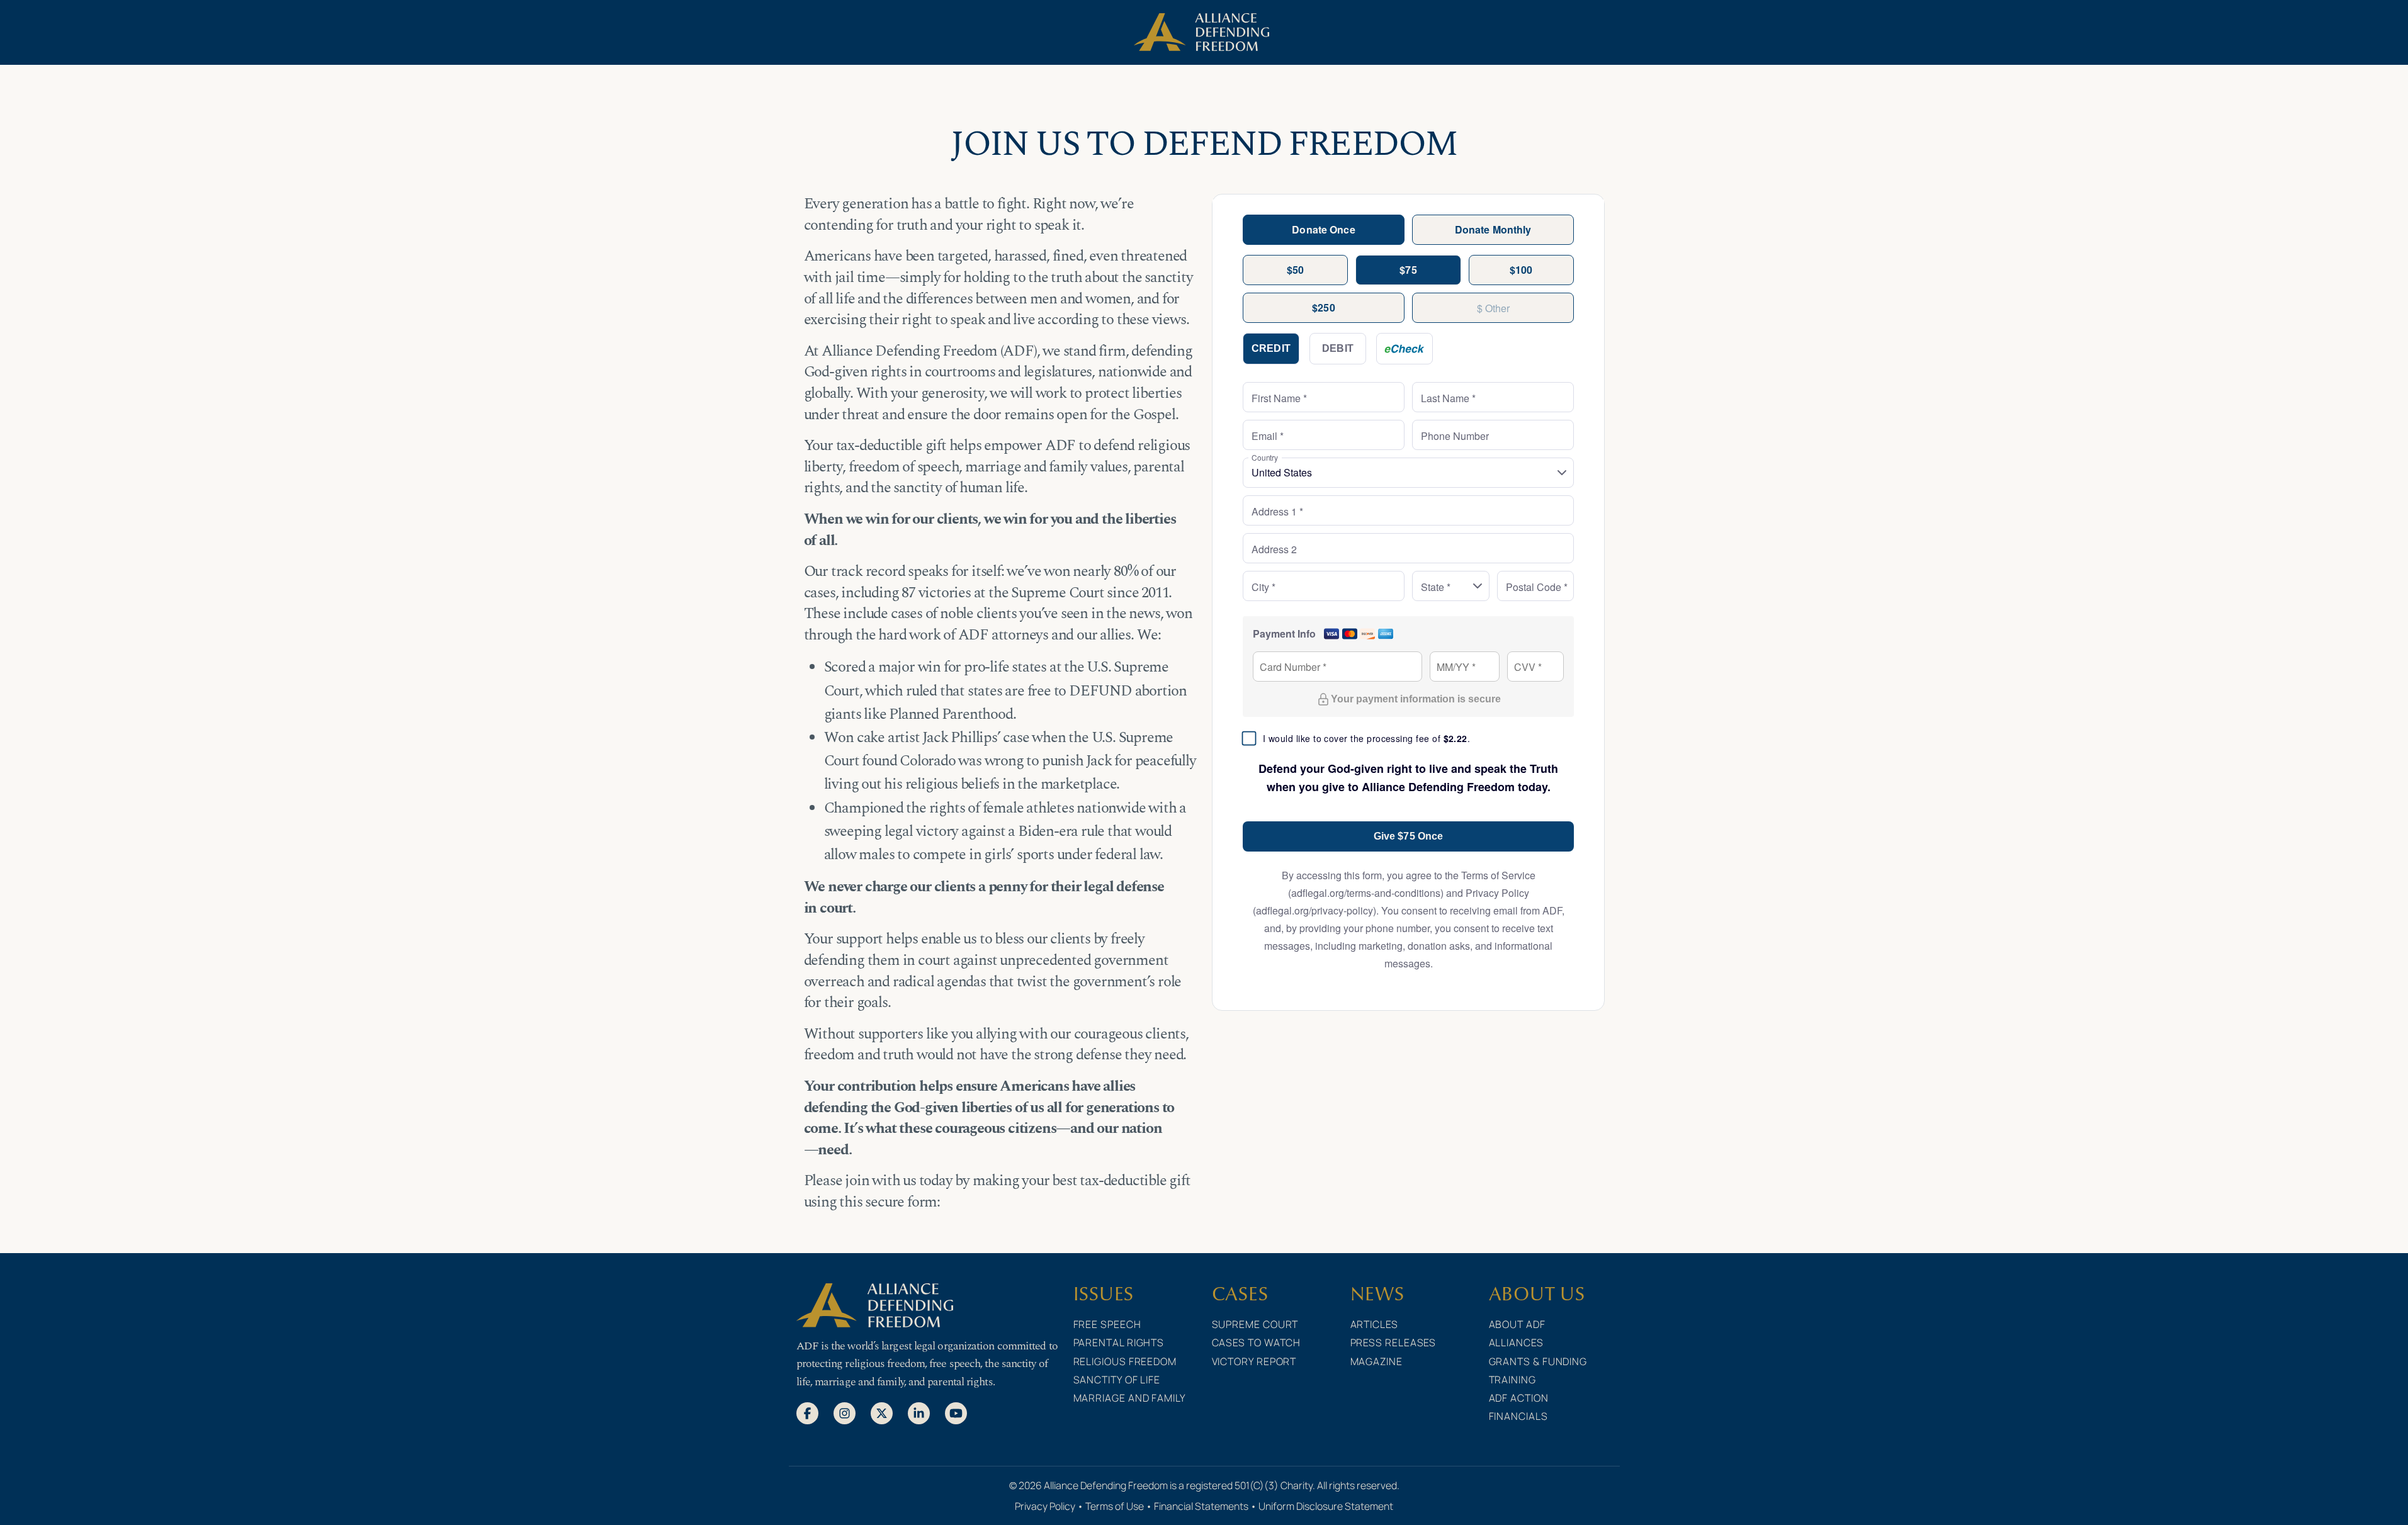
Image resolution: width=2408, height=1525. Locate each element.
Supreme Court (1255, 1324)
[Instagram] (845, 1412)
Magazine (1376, 1361)
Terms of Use (1115, 1506)
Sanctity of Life (1117, 1380)
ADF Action (1519, 1398)
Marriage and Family (1130, 1398)
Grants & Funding (1538, 1361)
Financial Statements (1201, 1506)
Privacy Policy (1045, 1506)
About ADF (1517, 1324)
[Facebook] (807, 1412)
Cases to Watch (1257, 1342)
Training (1512, 1380)
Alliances (1516, 1342)
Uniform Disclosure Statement (1326, 1506)
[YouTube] (956, 1412)
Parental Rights (1119, 1342)
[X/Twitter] (882, 1412)
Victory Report (1254, 1361)
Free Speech (1107, 1324)
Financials (1518, 1416)
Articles (1374, 1324)
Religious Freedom (1125, 1361)
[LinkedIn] (919, 1412)
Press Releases (1393, 1342)
